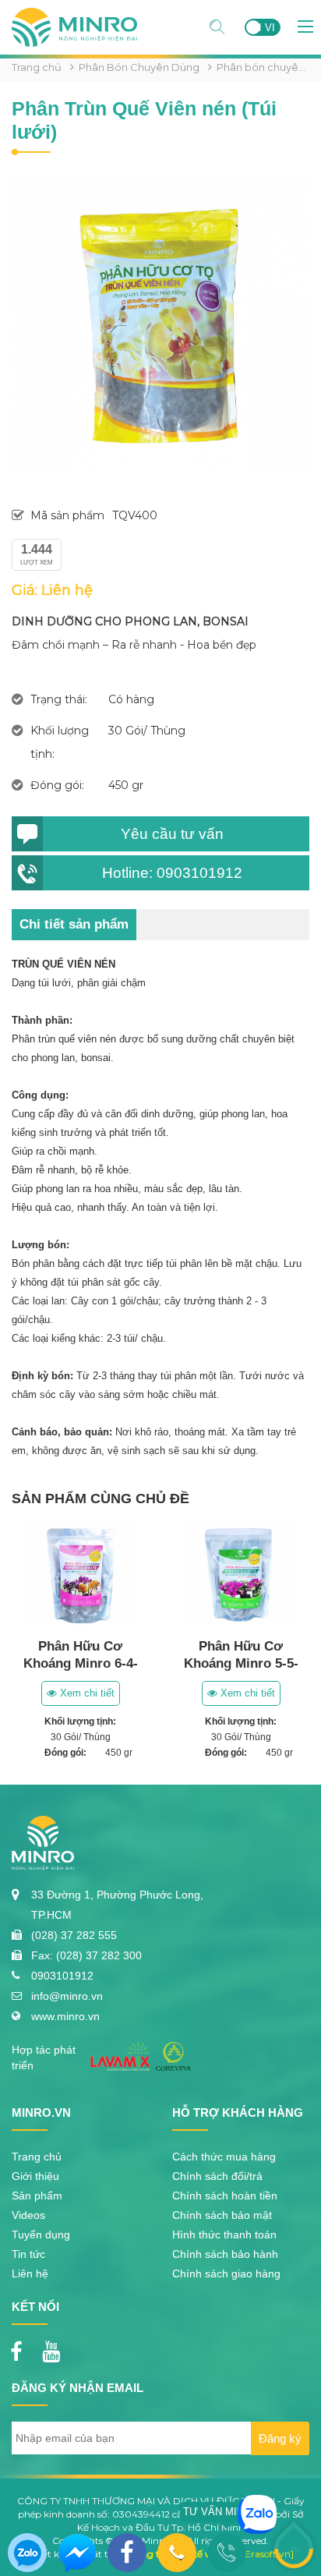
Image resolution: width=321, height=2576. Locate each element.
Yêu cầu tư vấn (172, 834)
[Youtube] (55, 2347)
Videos (28, 2215)
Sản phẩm (37, 2196)
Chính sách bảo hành (225, 2254)
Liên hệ (30, 2273)
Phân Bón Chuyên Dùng (139, 67)
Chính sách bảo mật (222, 2215)
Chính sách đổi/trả (217, 2176)
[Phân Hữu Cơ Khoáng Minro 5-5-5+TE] (241, 1573)
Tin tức (28, 2254)
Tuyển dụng (41, 2235)
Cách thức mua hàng (224, 2157)
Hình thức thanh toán (224, 2235)
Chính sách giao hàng (226, 2273)
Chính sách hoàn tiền (225, 2196)
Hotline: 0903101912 (172, 873)
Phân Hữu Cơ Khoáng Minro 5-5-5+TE (241, 1663)
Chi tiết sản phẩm (74, 924)
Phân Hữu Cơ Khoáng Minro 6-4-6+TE (81, 1663)
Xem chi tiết (86, 1693)
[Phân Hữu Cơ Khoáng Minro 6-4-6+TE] (80, 1573)
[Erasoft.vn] (268, 2554)
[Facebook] (20, 2347)
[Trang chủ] (74, 14)
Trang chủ (37, 67)
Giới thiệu (35, 2176)
